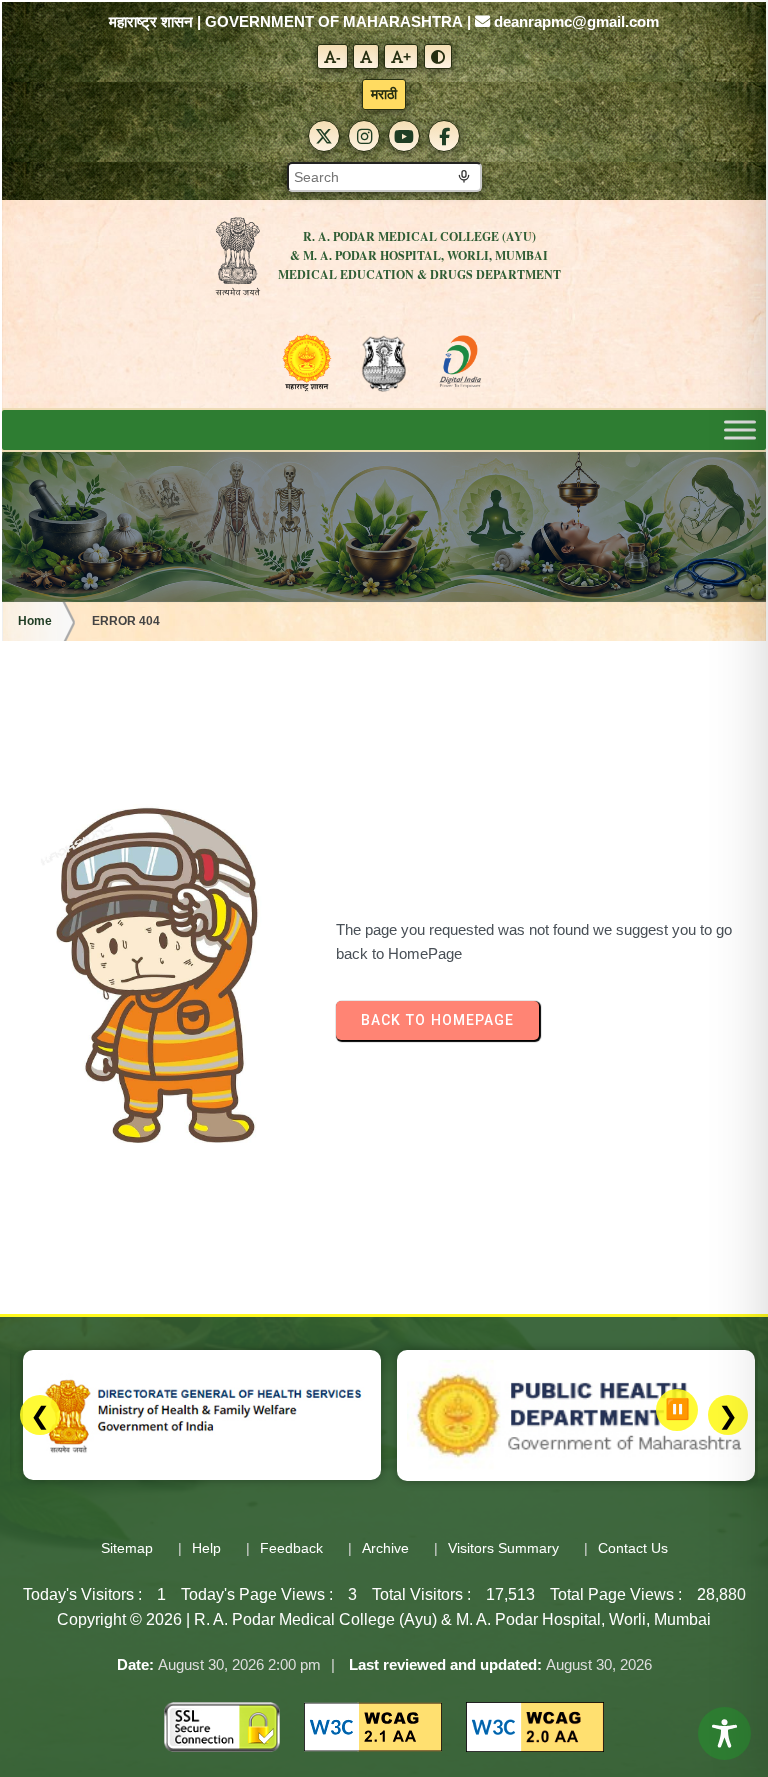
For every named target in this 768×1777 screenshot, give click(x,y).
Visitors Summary (503, 1548)
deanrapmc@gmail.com (574, 21)
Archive (385, 1548)
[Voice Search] (464, 177)
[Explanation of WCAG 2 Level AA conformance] (373, 1725)
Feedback (291, 1548)
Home (35, 621)
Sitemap (127, 1548)
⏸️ (677, 1409)
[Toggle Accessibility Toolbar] (724, 1733)
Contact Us (633, 1548)
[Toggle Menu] (740, 430)
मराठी (384, 94)
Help (206, 1548)
